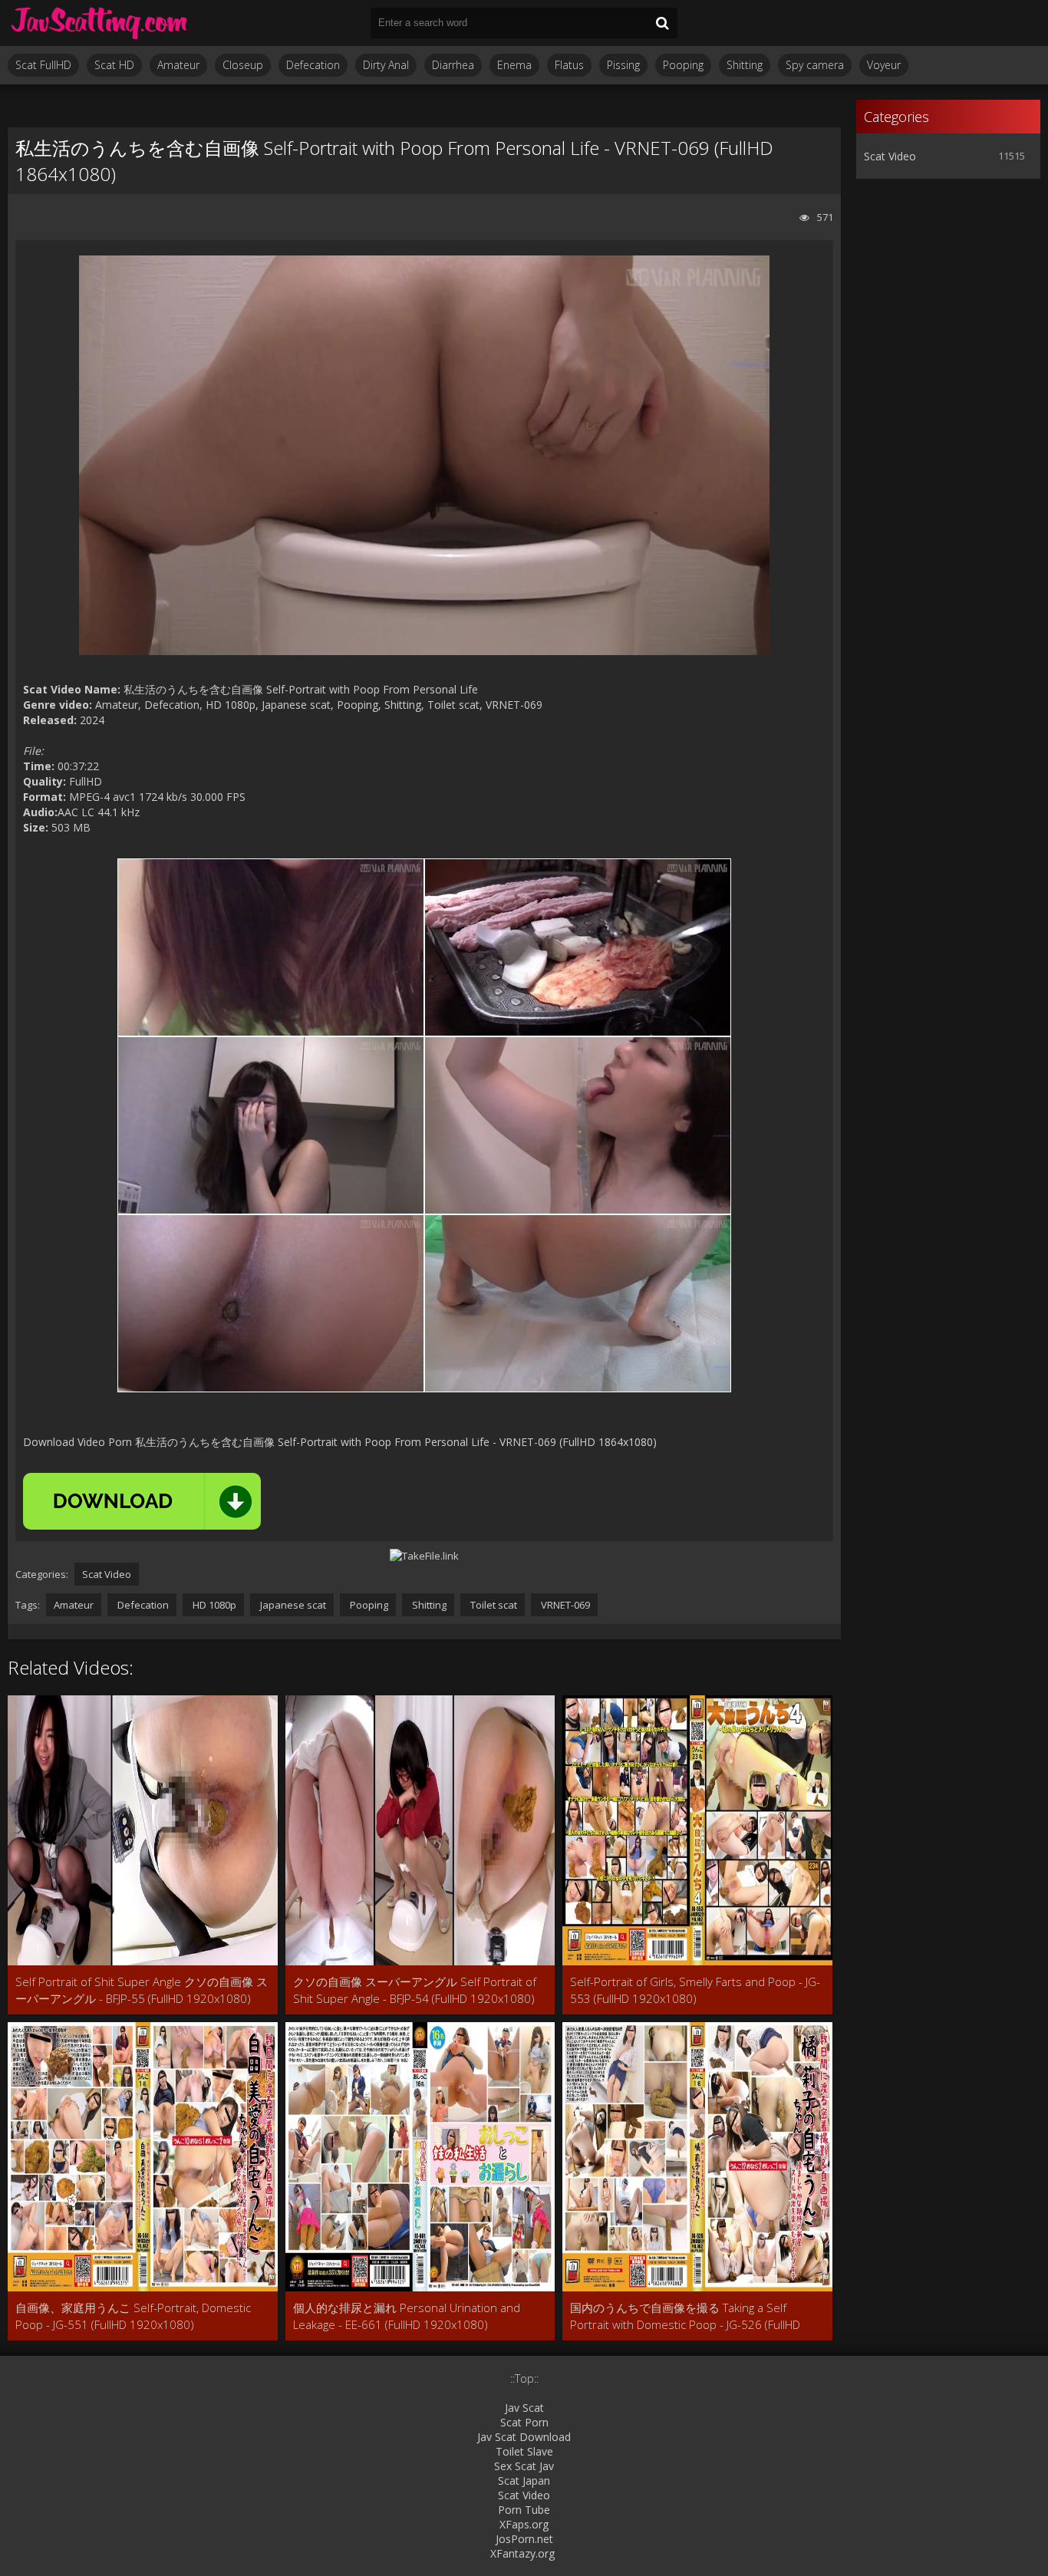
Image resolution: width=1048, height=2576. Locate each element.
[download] (142, 1501)
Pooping (683, 65)
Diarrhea (453, 65)
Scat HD (114, 65)
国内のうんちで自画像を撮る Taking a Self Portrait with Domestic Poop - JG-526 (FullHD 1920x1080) (685, 2316)
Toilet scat (493, 1605)
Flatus (569, 65)
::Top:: (524, 2378)
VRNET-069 (564, 1605)
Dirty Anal (386, 65)
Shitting (745, 65)
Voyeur (884, 65)
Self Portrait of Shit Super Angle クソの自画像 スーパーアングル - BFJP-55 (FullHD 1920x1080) (142, 1990)
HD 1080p (213, 1605)
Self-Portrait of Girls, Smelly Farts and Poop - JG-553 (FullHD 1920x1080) (695, 1990)
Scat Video (107, 1574)
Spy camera (815, 65)
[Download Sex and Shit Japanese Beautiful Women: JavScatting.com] (100, 23)
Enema (514, 65)
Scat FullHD (43, 65)
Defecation (313, 65)
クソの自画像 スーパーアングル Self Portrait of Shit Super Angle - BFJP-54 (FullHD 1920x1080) (415, 1990)
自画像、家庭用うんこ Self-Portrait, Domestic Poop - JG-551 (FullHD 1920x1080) (133, 2316)
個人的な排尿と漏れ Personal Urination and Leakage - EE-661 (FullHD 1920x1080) (407, 2316)
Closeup (243, 65)
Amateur (178, 65)
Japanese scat (292, 1605)
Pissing (623, 65)
